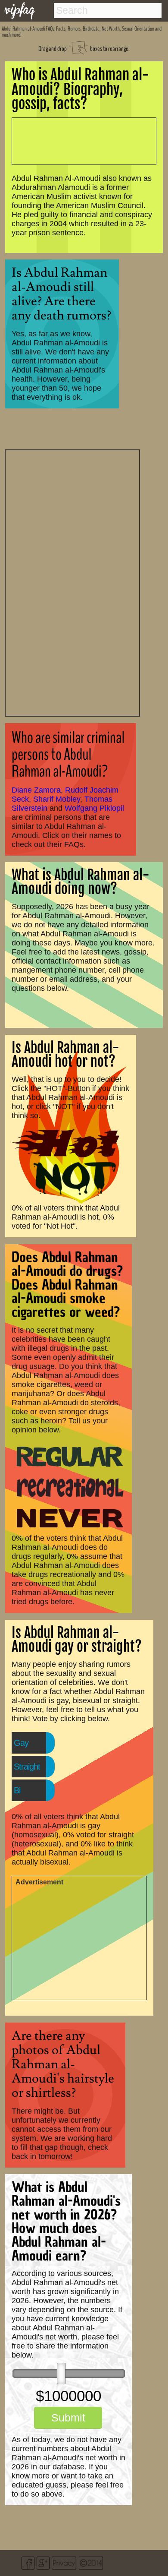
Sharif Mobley (57, 799)
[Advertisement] (72, 582)
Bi (17, 1790)
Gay (21, 1743)
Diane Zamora (36, 790)
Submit (68, 2418)
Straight (27, 1767)
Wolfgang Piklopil (94, 808)
